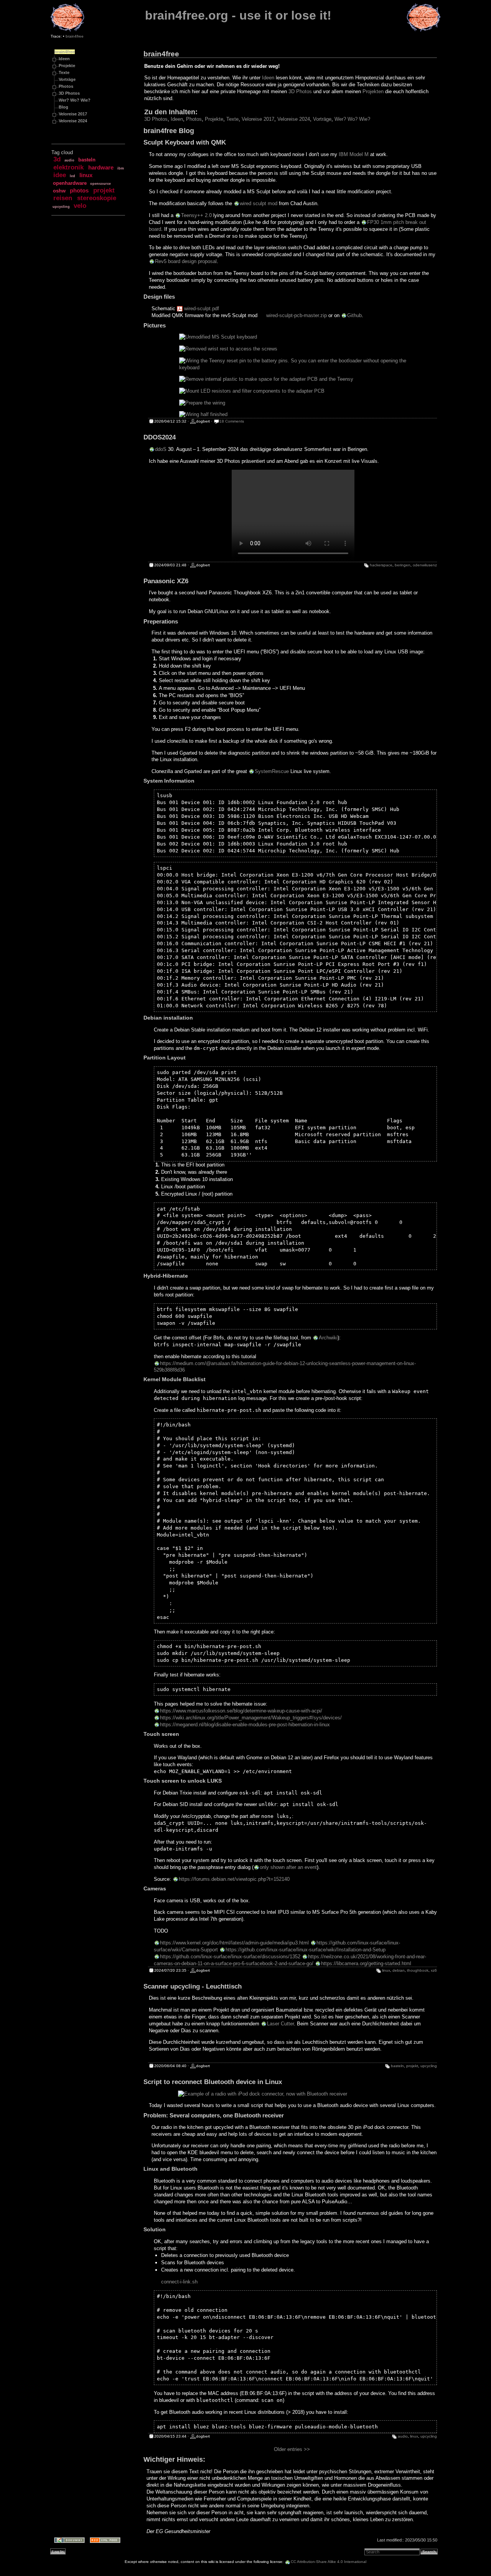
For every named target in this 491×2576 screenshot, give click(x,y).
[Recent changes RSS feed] (103, 2541)
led (72, 176)
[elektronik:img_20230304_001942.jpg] (294, 391)
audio (69, 160)
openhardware (70, 183)
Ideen (64, 59)
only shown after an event (288, 1867)
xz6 (434, 1970)
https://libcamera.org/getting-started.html (366, 1963)
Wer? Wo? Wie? (75, 100)
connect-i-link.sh (179, 2282)
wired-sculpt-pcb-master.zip (297, 315)
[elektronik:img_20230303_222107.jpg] (294, 337)
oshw (59, 191)
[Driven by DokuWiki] (67, 2541)
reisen (63, 198)
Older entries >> (292, 2449)
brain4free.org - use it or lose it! (238, 15)
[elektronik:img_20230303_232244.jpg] (294, 379)
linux (86, 175)
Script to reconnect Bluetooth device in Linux (213, 2082)
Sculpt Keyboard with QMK (185, 142)
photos (79, 191)
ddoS (161, 449)
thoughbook (418, 1970)
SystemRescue (272, 771)
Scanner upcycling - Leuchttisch (193, 1986)
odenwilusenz (425, 565)
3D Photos (69, 93)
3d (57, 159)
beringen (403, 565)
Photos (66, 86)
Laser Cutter (280, 2024)
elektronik (68, 167)
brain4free (75, 36)
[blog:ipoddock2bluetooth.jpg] (293, 2094)
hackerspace (381, 565)
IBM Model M (354, 154)
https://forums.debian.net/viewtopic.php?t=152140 (234, 1879)
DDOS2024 (160, 437)
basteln (87, 160)
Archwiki (328, 1338)
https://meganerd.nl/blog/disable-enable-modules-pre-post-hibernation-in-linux (245, 1725)
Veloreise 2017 (73, 114)
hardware (101, 168)
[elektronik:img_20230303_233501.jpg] (294, 403)
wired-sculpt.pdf (202, 308)
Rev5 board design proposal (186, 261)
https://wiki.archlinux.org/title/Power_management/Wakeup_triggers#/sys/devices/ (251, 1718)
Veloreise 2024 (73, 121)
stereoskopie (97, 198)
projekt (104, 190)
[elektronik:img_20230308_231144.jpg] (294, 415)
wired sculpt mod (259, 203)
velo (80, 206)
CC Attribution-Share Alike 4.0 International (329, 2562)
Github (354, 315)
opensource (101, 184)
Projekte (67, 66)
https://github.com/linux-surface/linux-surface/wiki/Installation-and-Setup (306, 1950)
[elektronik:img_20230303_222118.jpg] (294, 349)
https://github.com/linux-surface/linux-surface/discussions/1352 (230, 1957)
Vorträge (67, 79)
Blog (63, 107)
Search (429, 2552)
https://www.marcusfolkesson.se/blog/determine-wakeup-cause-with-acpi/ (241, 1711)
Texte (64, 72)
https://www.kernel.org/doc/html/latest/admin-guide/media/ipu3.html (234, 1943)
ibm (121, 168)
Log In (58, 2552)
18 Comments (232, 421)
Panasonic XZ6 (166, 581)
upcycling (61, 207)
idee (60, 175)
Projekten (373, 91)
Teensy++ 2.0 (196, 215)
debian (399, 1970)
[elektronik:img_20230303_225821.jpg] (294, 364)
